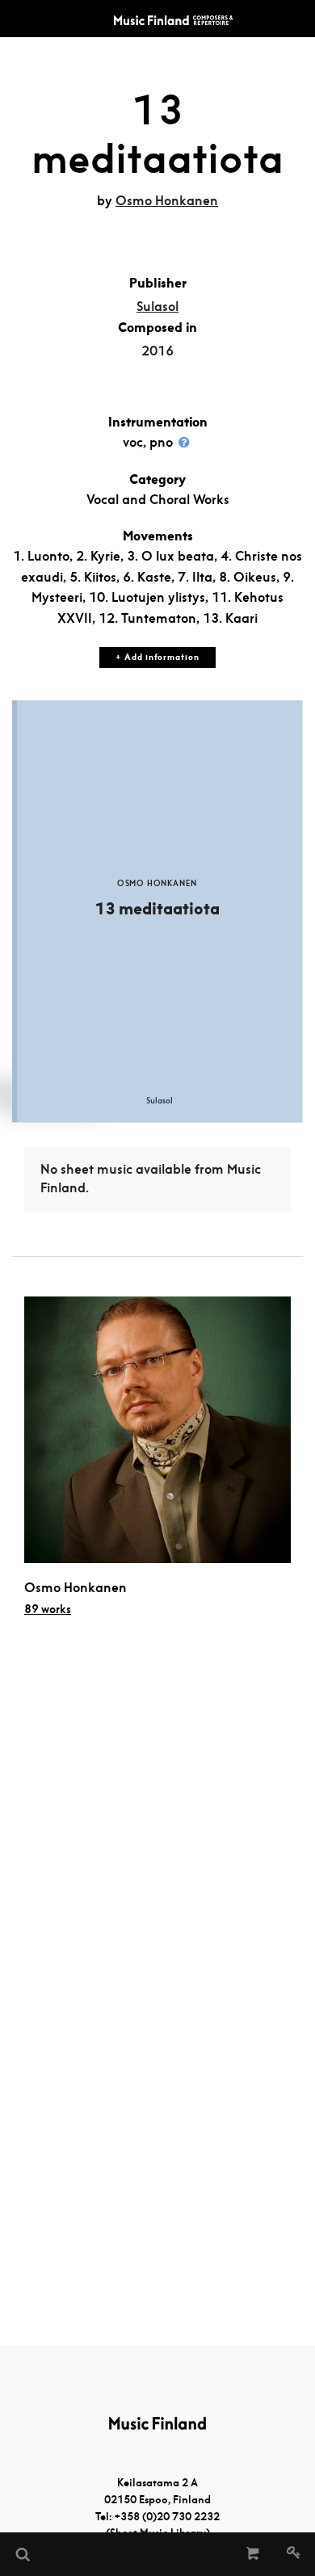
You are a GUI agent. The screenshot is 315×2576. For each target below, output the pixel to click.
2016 (157, 351)
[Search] (22, 2554)
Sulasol (157, 307)
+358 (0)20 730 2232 (167, 2517)
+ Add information (157, 657)
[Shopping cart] (253, 2554)
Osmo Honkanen (167, 201)
